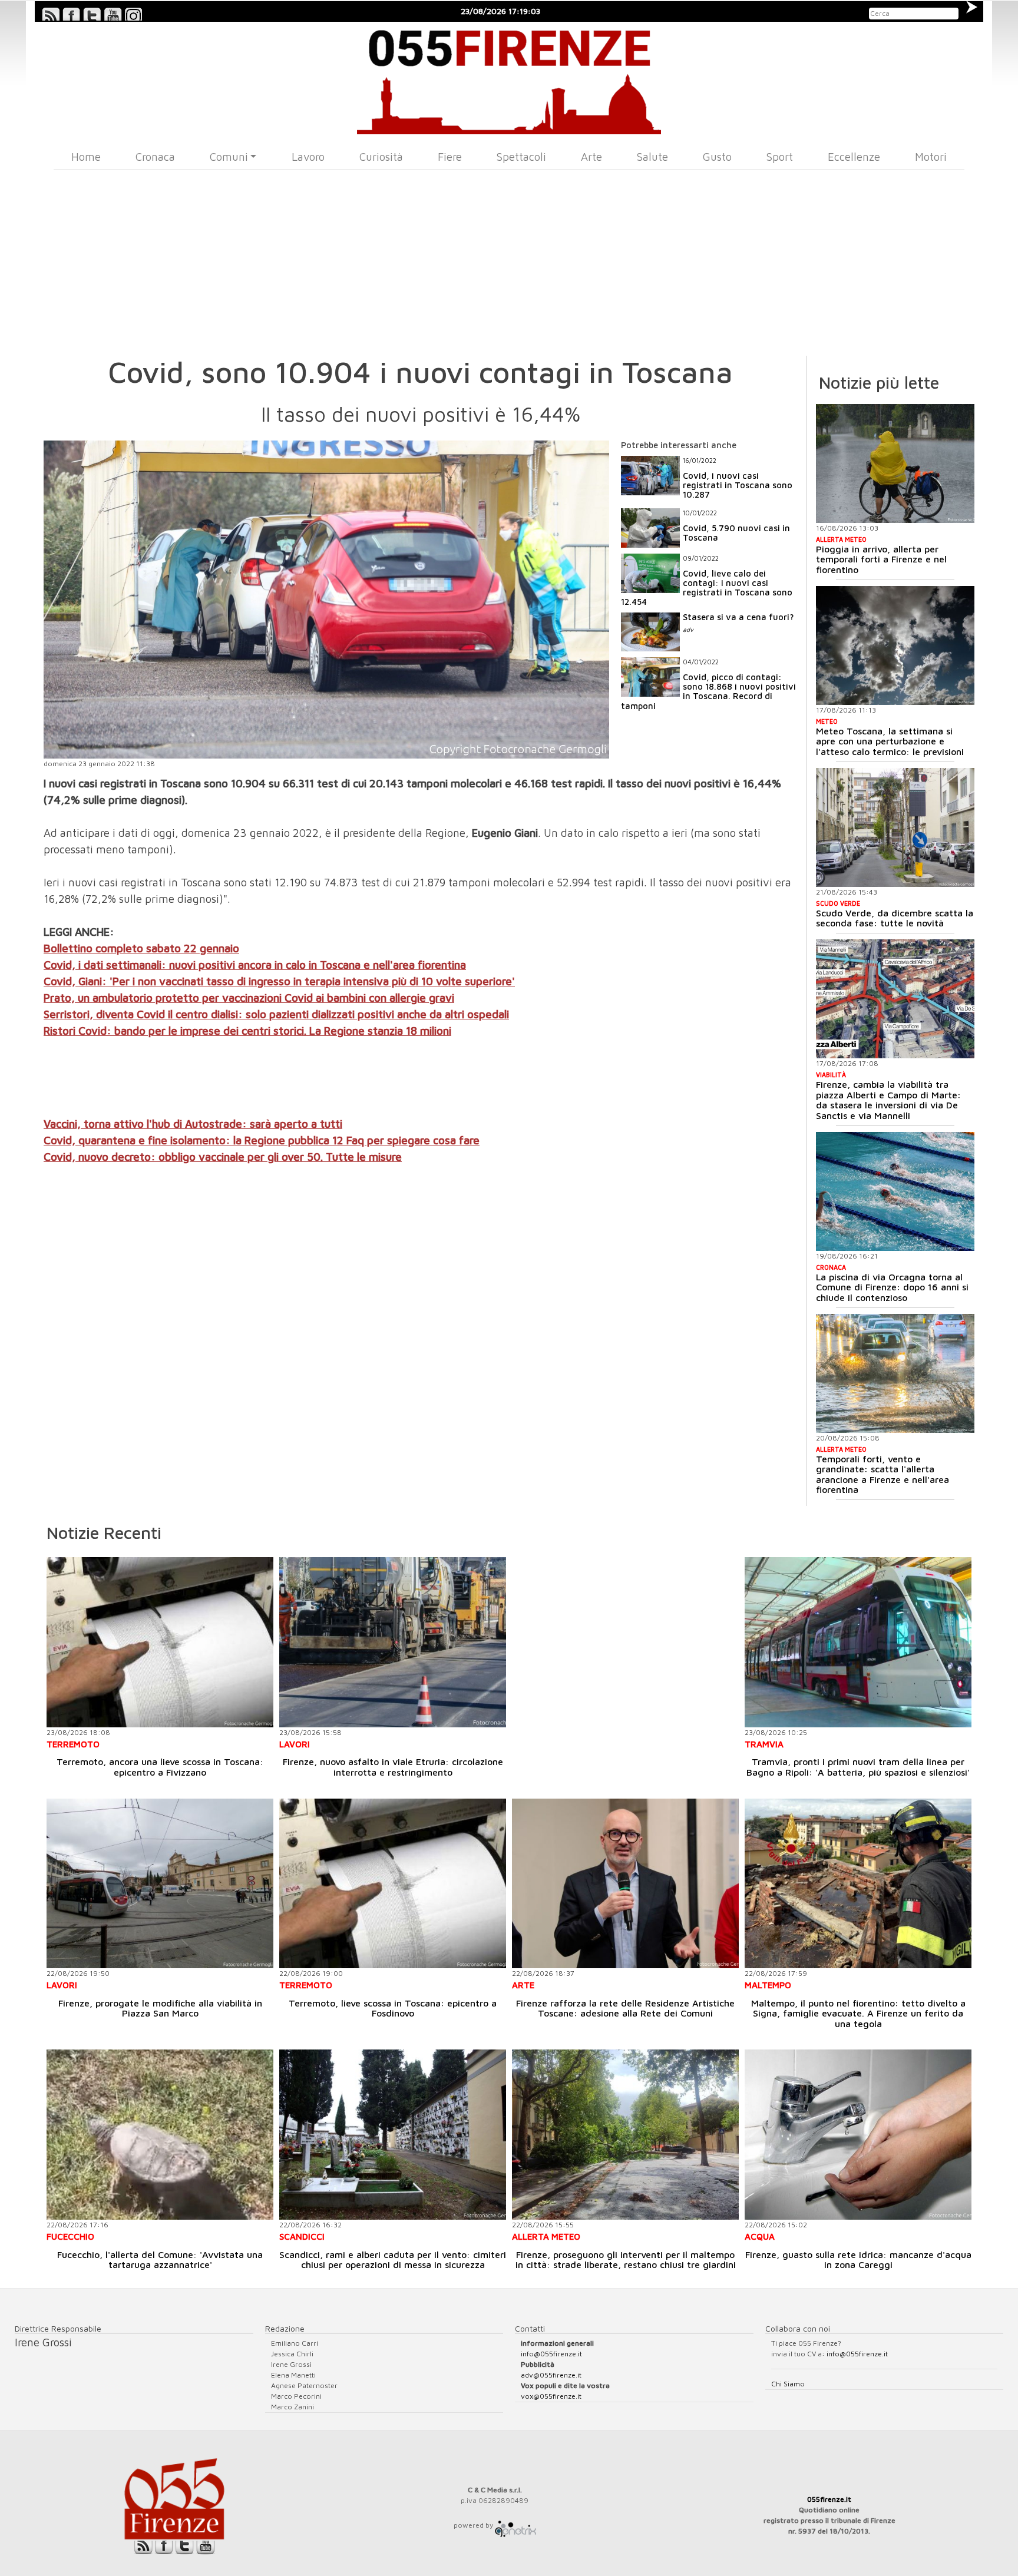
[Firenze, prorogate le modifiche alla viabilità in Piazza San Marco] (160, 1884)
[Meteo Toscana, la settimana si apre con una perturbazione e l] (895, 645)
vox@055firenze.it (551, 2396)
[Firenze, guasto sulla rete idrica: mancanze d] (858, 2135)
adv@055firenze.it (551, 2375)
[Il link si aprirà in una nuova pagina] (515, 2525)
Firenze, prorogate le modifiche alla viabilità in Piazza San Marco (160, 2008)
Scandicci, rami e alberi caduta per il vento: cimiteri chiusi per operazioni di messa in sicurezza (393, 2260)
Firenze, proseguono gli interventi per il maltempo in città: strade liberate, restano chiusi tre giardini (626, 2260)
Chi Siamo (788, 2384)
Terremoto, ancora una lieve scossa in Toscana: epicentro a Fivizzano (160, 1767)
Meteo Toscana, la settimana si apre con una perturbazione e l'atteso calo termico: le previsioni (890, 741)
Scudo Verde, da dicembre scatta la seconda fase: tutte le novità (895, 918)
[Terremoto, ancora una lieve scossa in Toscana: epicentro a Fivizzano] (160, 1642)
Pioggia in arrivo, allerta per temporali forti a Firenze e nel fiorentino (881, 559)
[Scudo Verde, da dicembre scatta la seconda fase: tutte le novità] (895, 827)
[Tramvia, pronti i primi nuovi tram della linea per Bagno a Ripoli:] (858, 1642)
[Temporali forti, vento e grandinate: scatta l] (895, 1373)
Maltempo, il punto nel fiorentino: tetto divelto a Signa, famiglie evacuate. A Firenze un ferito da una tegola (858, 2013)
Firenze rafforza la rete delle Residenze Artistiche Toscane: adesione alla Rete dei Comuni (625, 2008)
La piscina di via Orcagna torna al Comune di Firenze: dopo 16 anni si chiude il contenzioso (892, 1287)
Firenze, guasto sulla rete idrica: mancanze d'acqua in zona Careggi (858, 2260)
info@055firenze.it (551, 2354)
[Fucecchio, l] (160, 2135)
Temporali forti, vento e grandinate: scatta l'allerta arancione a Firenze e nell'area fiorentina (883, 1474)
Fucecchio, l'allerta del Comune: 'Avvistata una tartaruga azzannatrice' (160, 2260)
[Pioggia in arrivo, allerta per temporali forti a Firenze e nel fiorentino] (895, 463)
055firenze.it (829, 2499)
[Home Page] (509, 78)
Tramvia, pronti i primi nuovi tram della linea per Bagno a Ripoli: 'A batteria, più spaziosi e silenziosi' (858, 1767)
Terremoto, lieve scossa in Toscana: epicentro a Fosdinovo (393, 2008)
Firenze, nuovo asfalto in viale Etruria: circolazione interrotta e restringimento (393, 1767)
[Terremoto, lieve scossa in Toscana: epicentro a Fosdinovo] (393, 1884)
